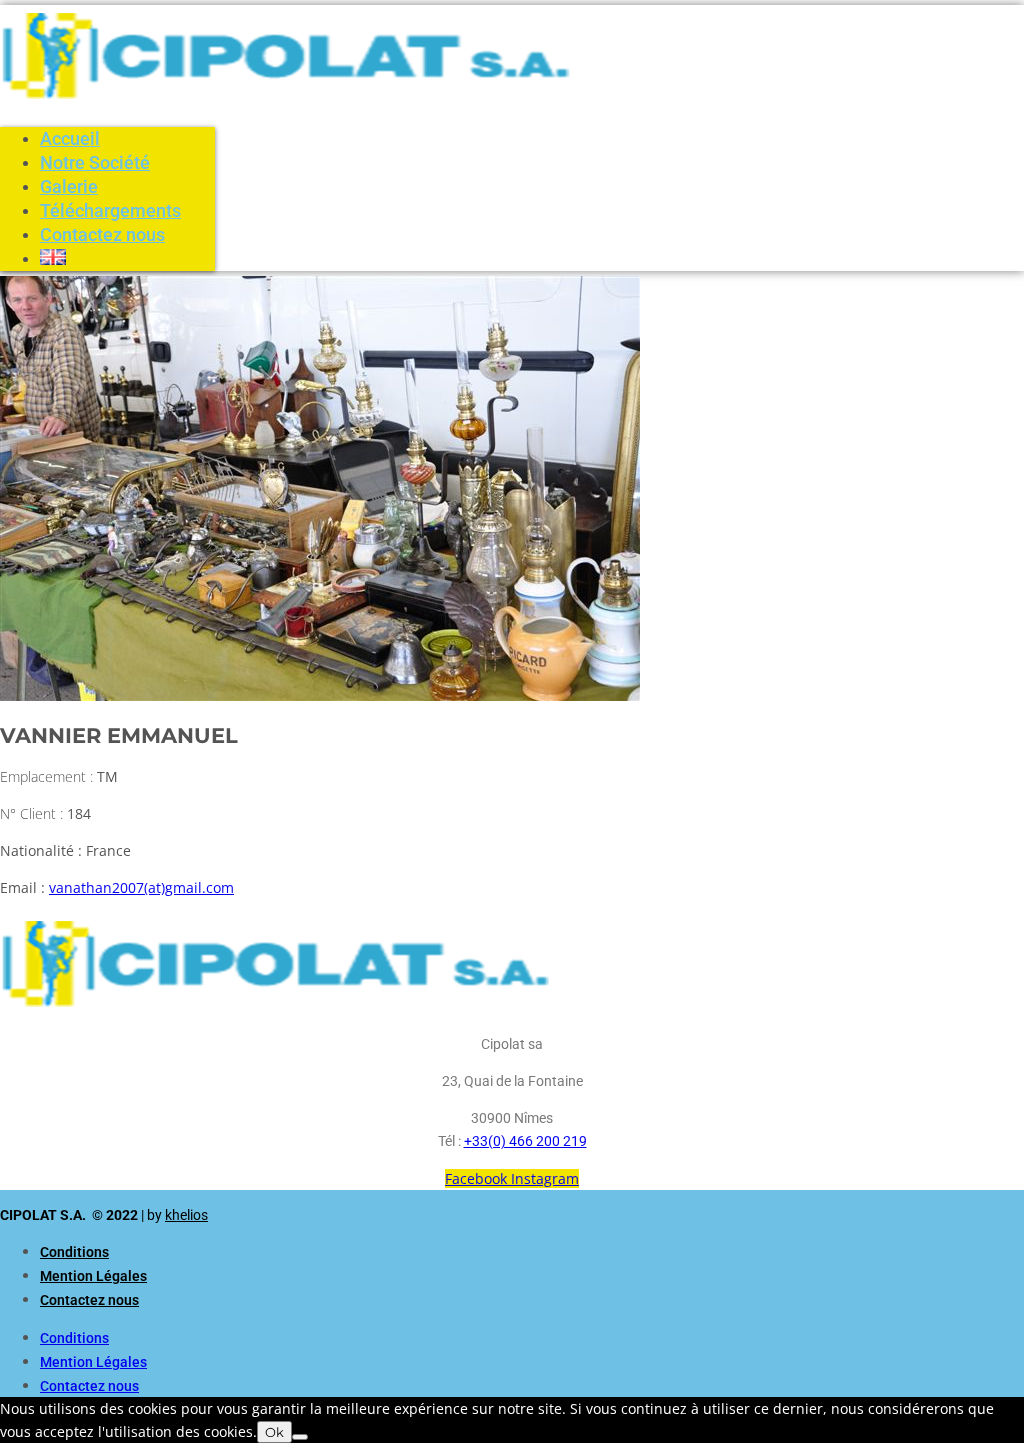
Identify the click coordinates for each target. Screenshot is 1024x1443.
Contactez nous (102, 234)
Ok (274, 1432)
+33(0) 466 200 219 (525, 1141)
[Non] (300, 1437)
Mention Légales (93, 1276)
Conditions (74, 1252)
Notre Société (95, 162)
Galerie (69, 186)
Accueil (70, 138)
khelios (186, 1215)
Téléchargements (110, 210)
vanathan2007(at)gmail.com (141, 887)
